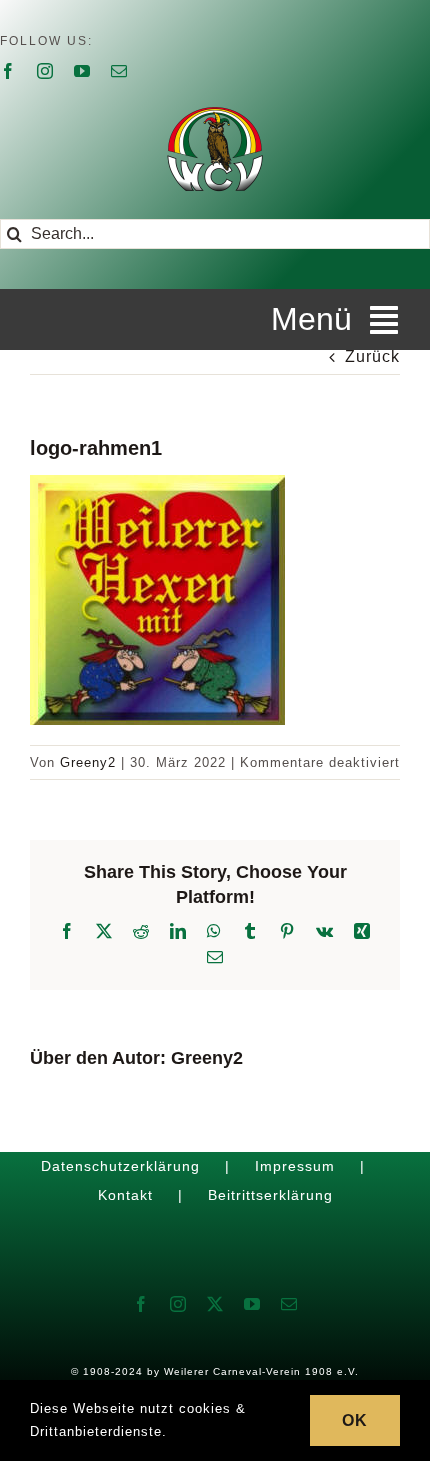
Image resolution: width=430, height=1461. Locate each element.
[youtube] (82, 71)
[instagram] (45, 71)
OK (355, 1420)
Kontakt (125, 1195)
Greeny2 (88, 762)
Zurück (372, 356)
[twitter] (215, 1304)
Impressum (295, 1166)
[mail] (119, 71)
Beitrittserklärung (270, 1195)
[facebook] (8, 71)
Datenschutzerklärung (120, 1166)
